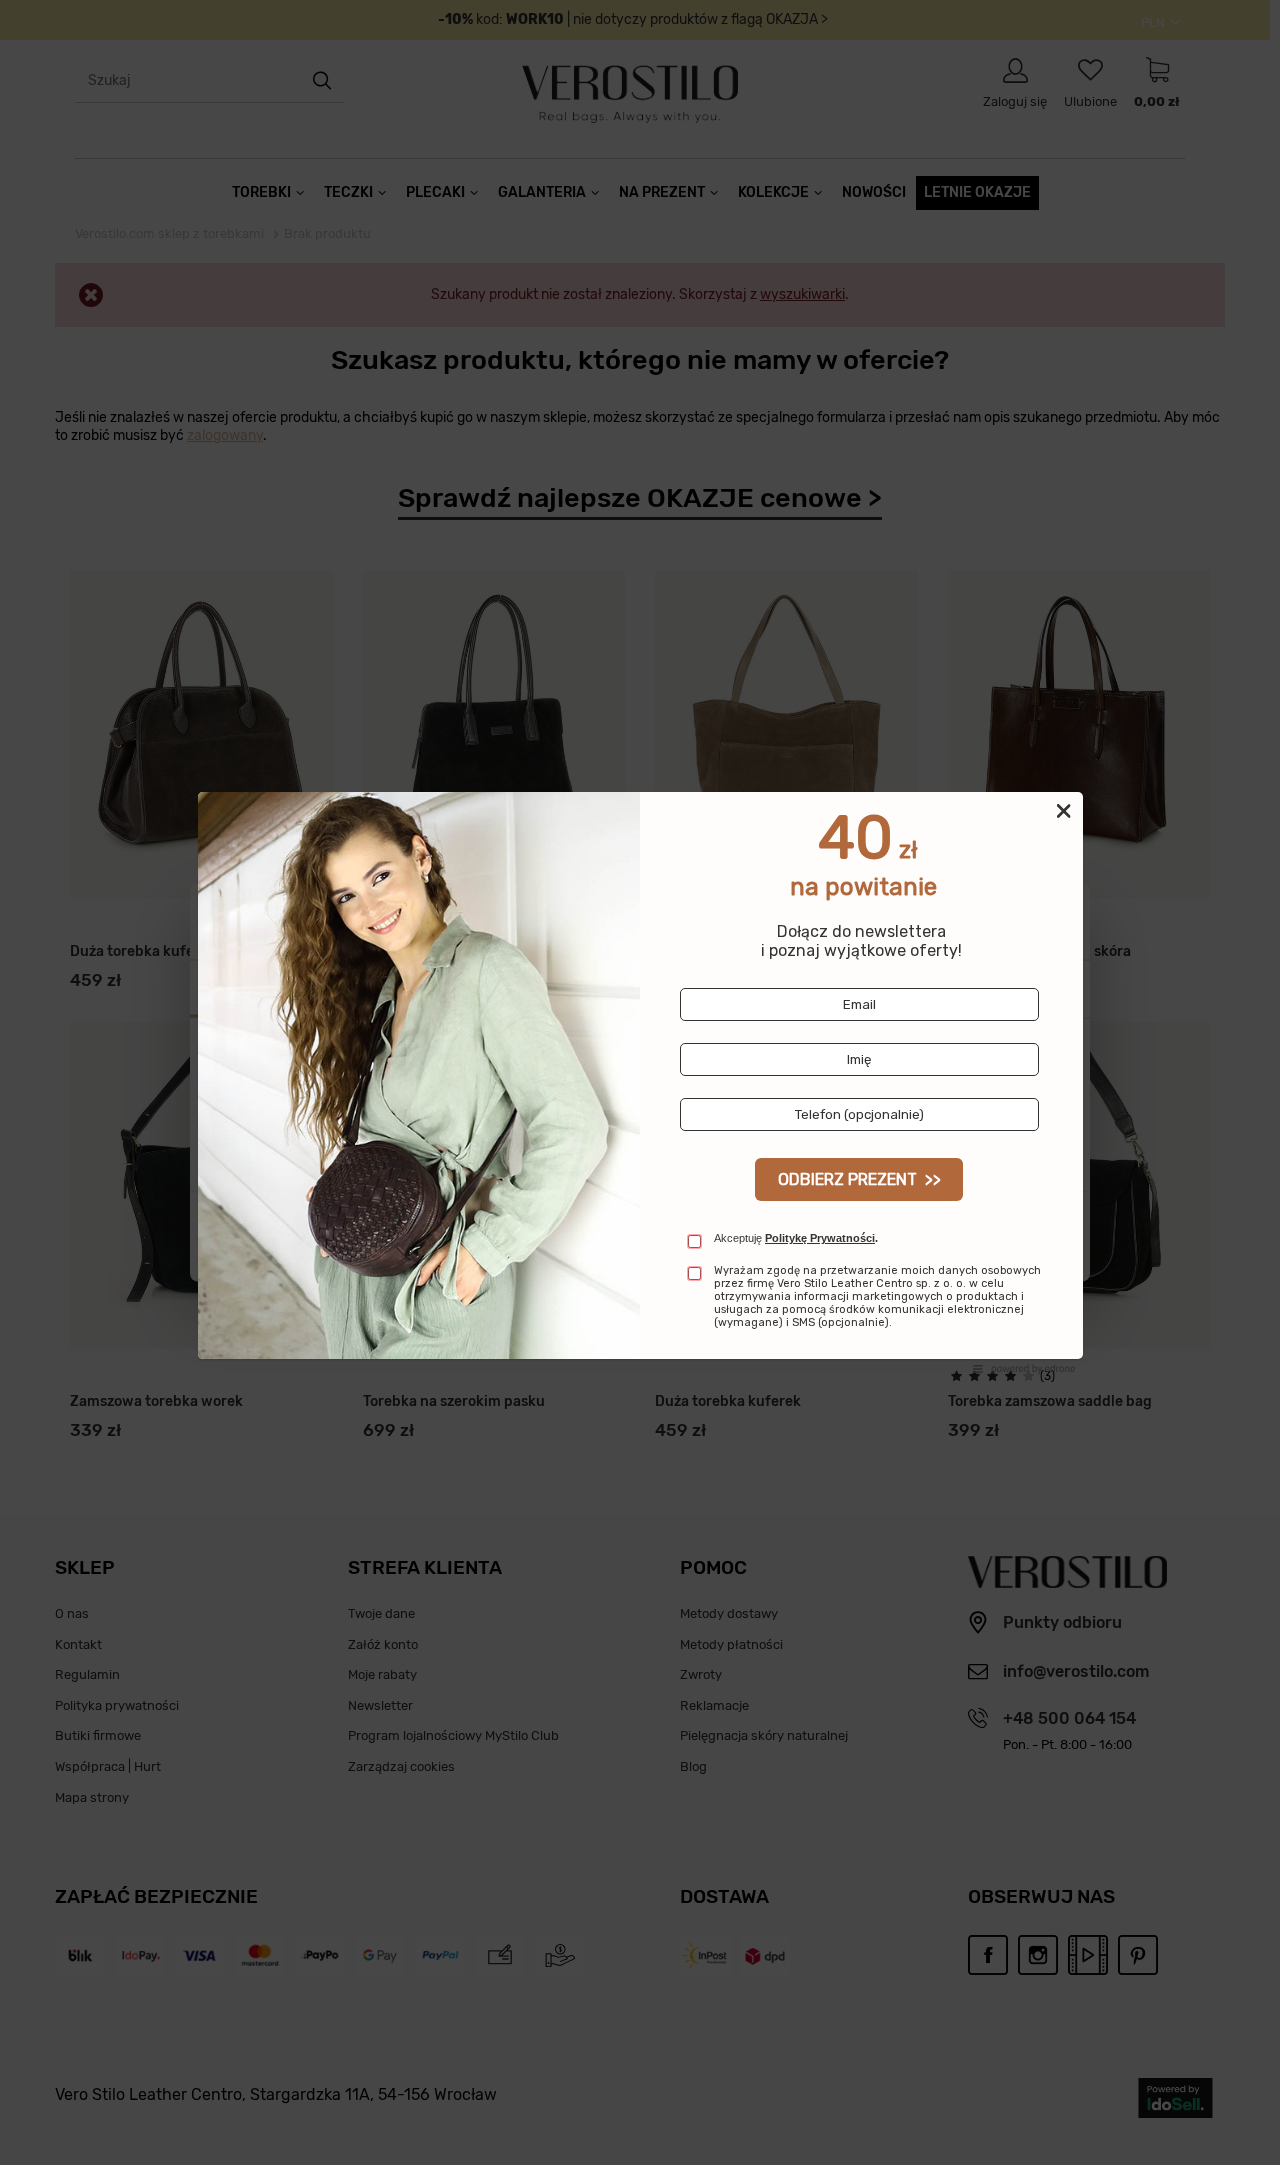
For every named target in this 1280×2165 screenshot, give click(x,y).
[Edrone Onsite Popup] (640, 1082)
